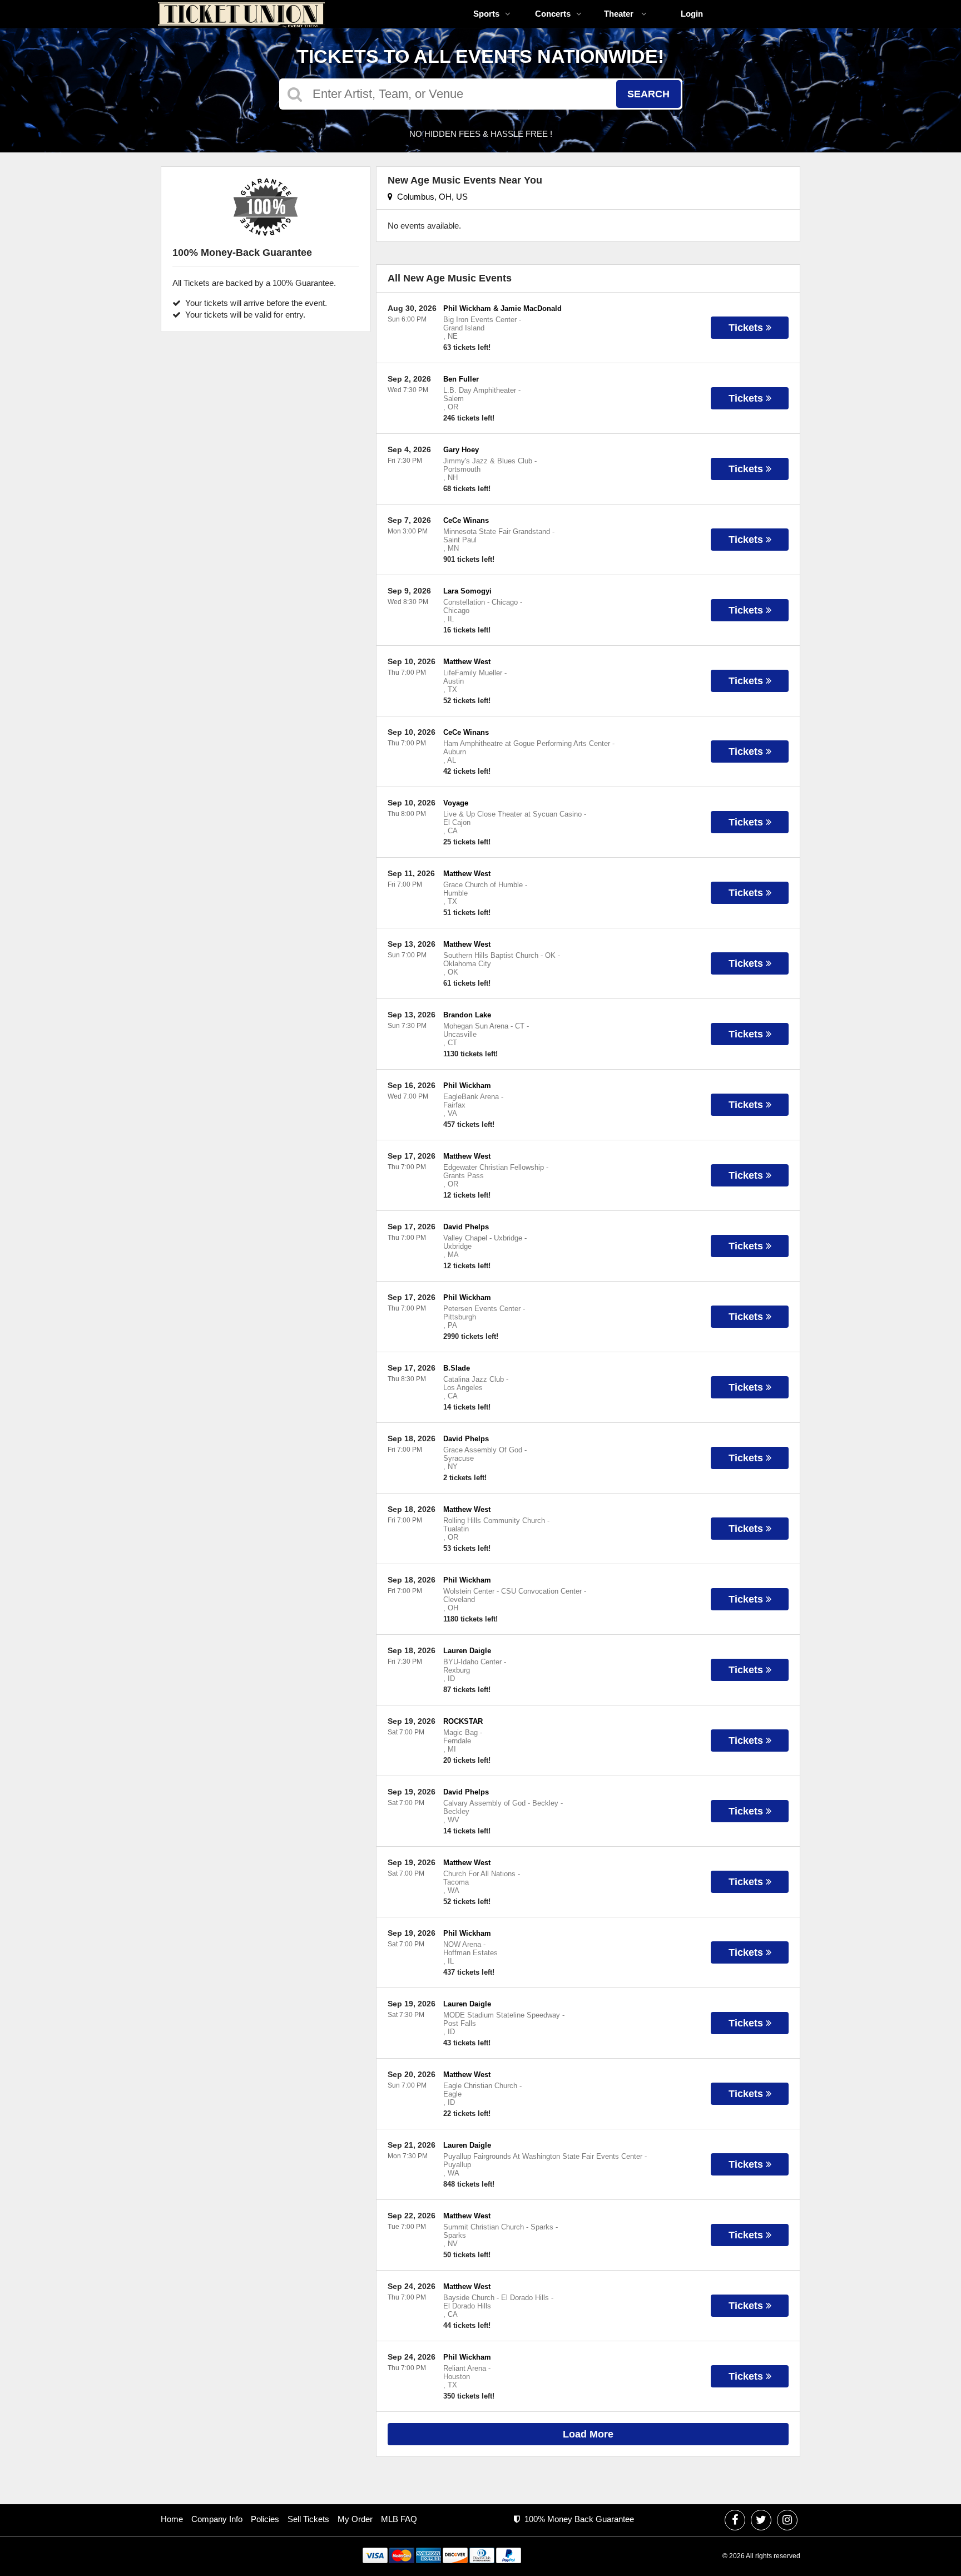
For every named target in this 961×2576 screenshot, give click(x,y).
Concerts (553, 14)
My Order (355, 2519)
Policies (265, 2519)
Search (648, 94)
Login (692, 14)
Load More (588, 2434)
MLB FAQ (399, 2519)
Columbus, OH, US (430, 197)
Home (172, 2519)
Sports (486, 14)
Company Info (217, 2519)
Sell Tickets (308, 2519)
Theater (620, 14)
